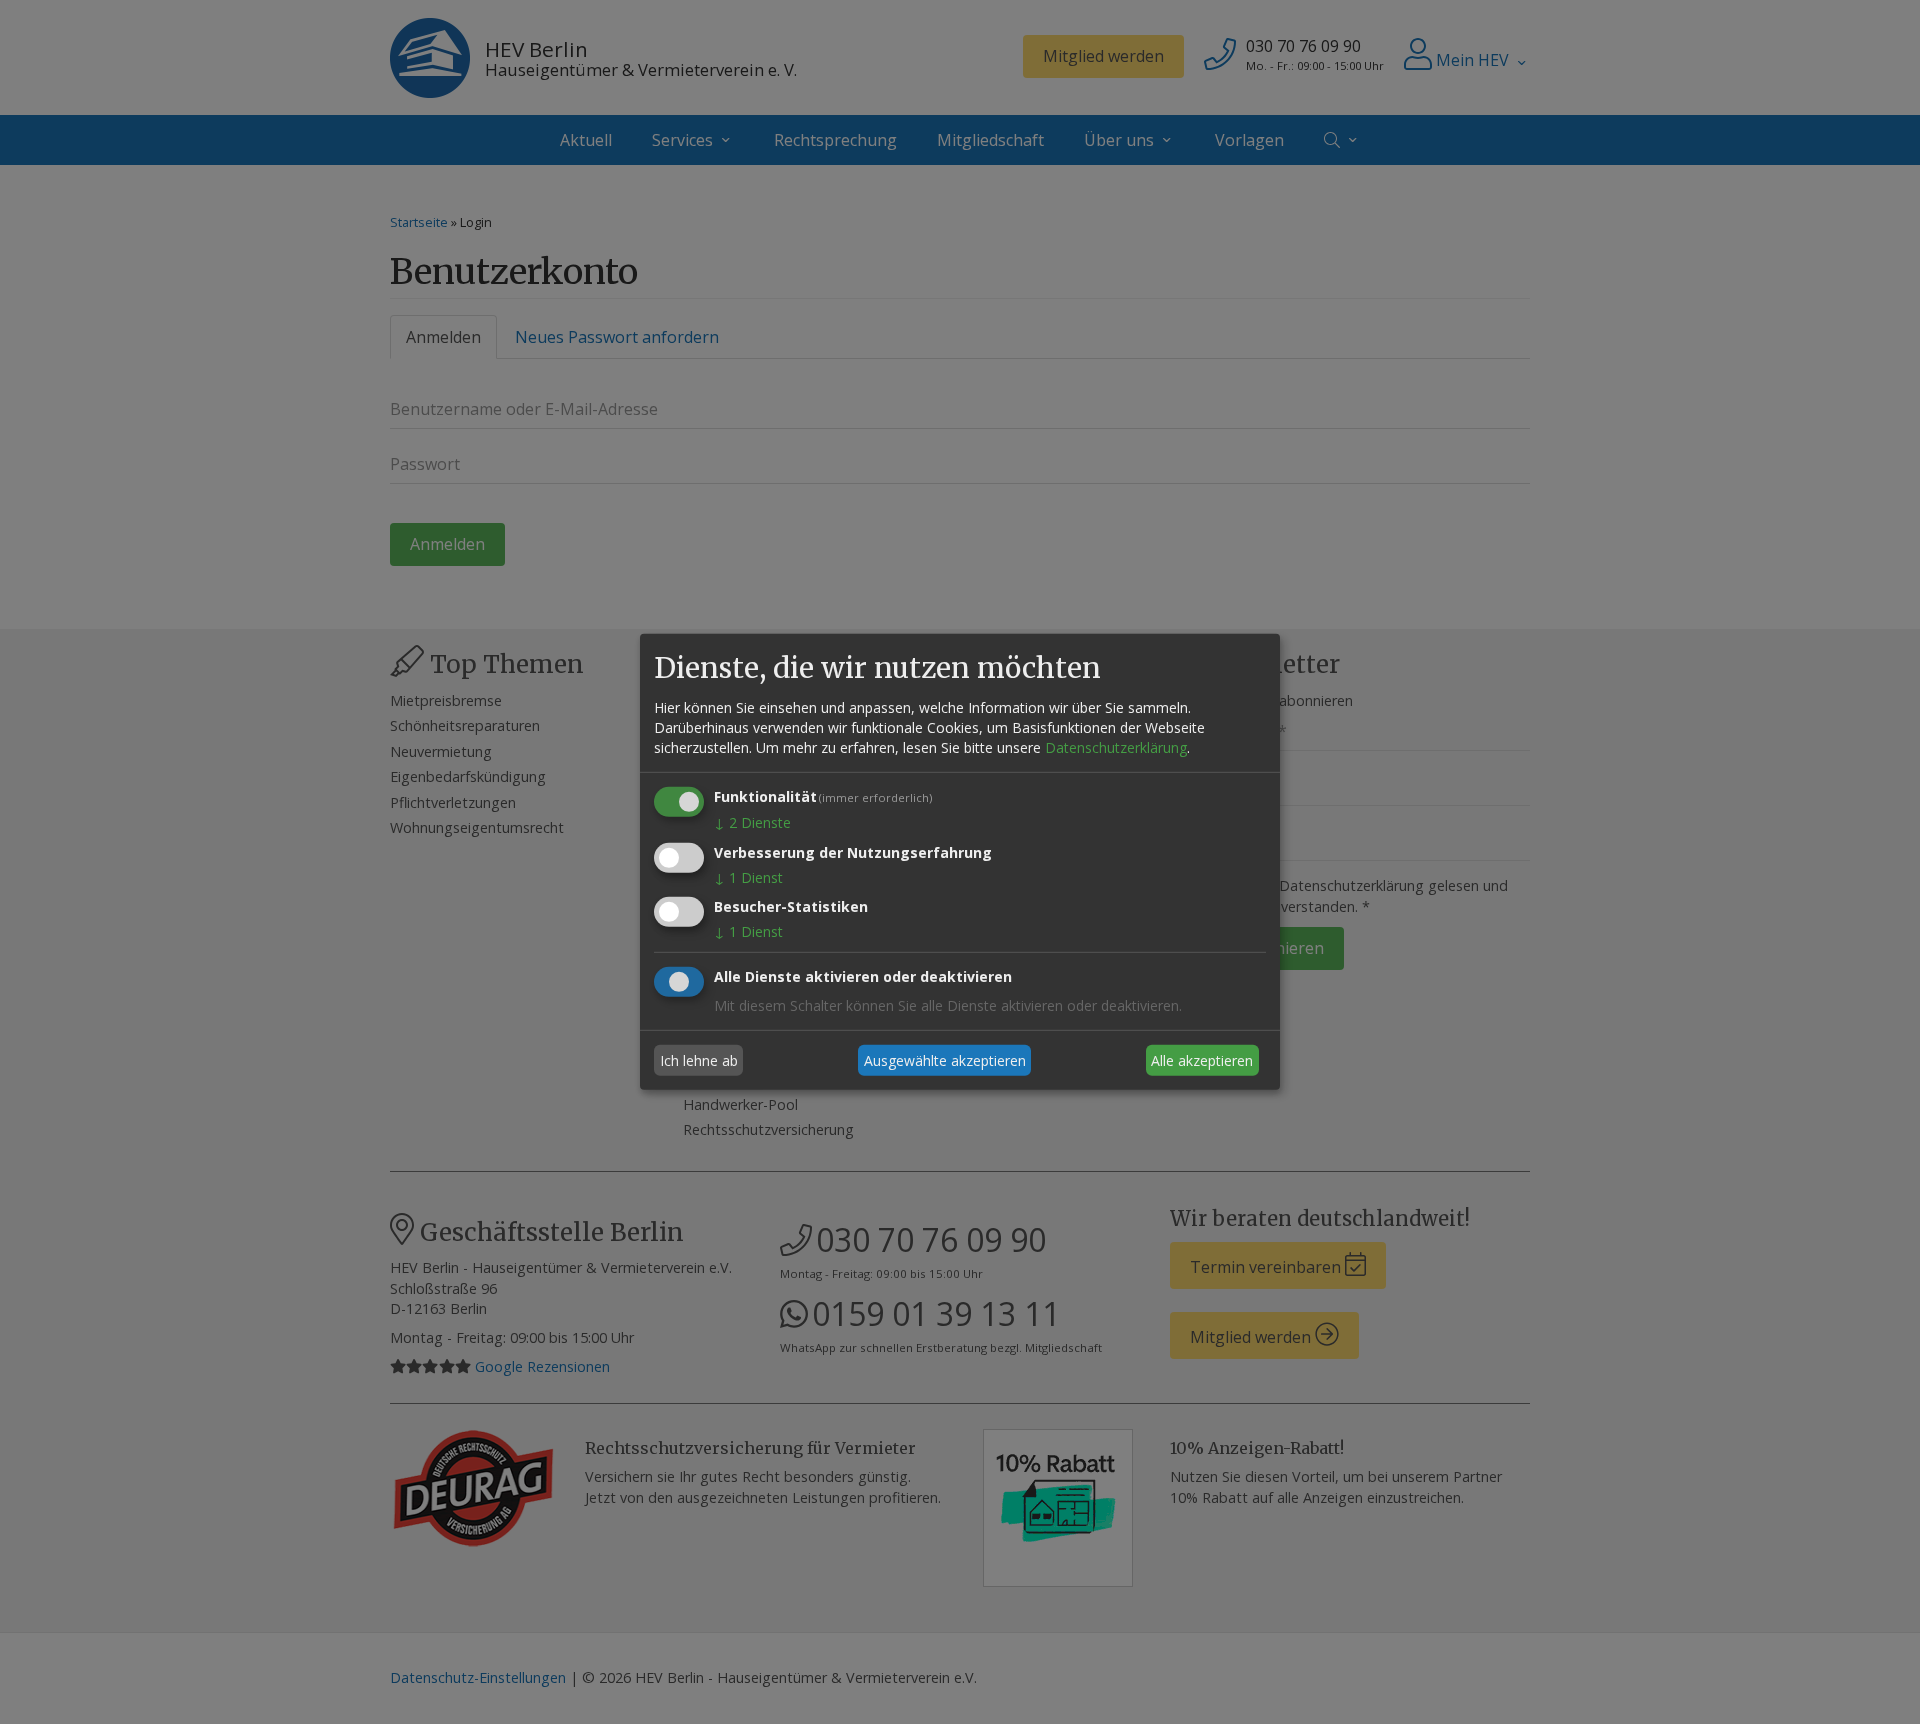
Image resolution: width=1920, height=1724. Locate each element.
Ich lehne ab (699, 1060)
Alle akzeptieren (1202, 1060)
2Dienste (752, 822)
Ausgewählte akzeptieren (945, 1060)
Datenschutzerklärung (1116, 747)
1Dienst (748, 876)
